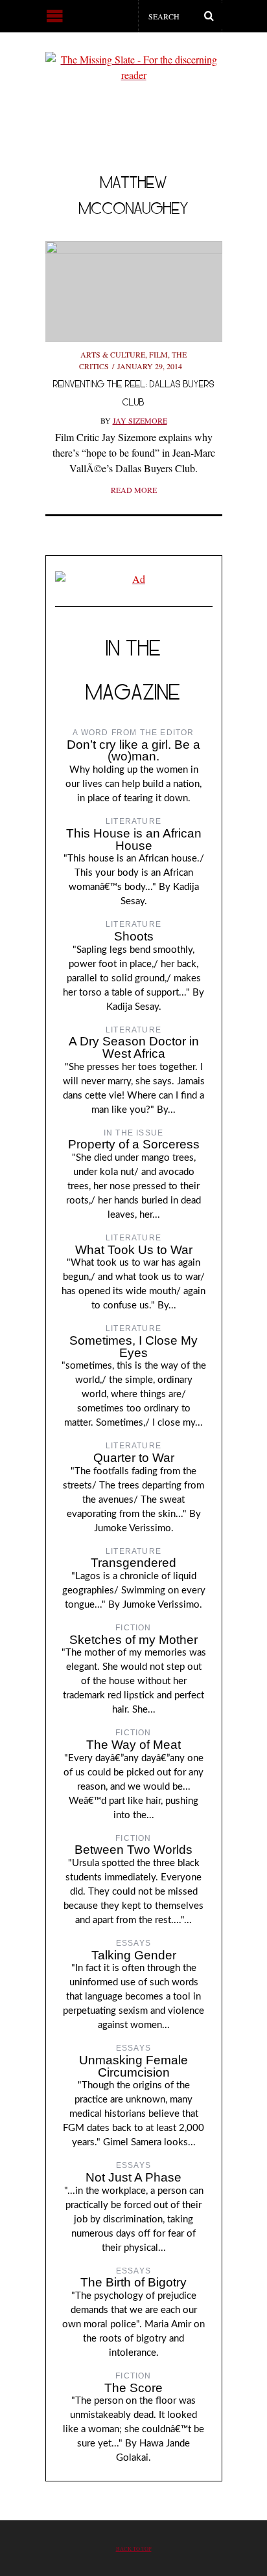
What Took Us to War (134, 1250)
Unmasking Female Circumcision (133, 2066)
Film (158, 354)
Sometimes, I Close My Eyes (133, 1347)
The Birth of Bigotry (133, 2282)
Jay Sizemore (140, 420)
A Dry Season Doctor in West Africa (134, 1047)
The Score (133, 2388)
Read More (134, 490)
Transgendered (133, 1563)
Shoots (134, 936)
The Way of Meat (133, 1745)
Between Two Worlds (133, 1850)
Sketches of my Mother (133, 1640)
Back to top (134, 2548)
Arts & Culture (113, 354)
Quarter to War (134, 1458)
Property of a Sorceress (134, 1144)
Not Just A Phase (133, 2177)
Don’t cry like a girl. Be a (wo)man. (133, 751)
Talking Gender (134, 1955)
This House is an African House (134, 839)
